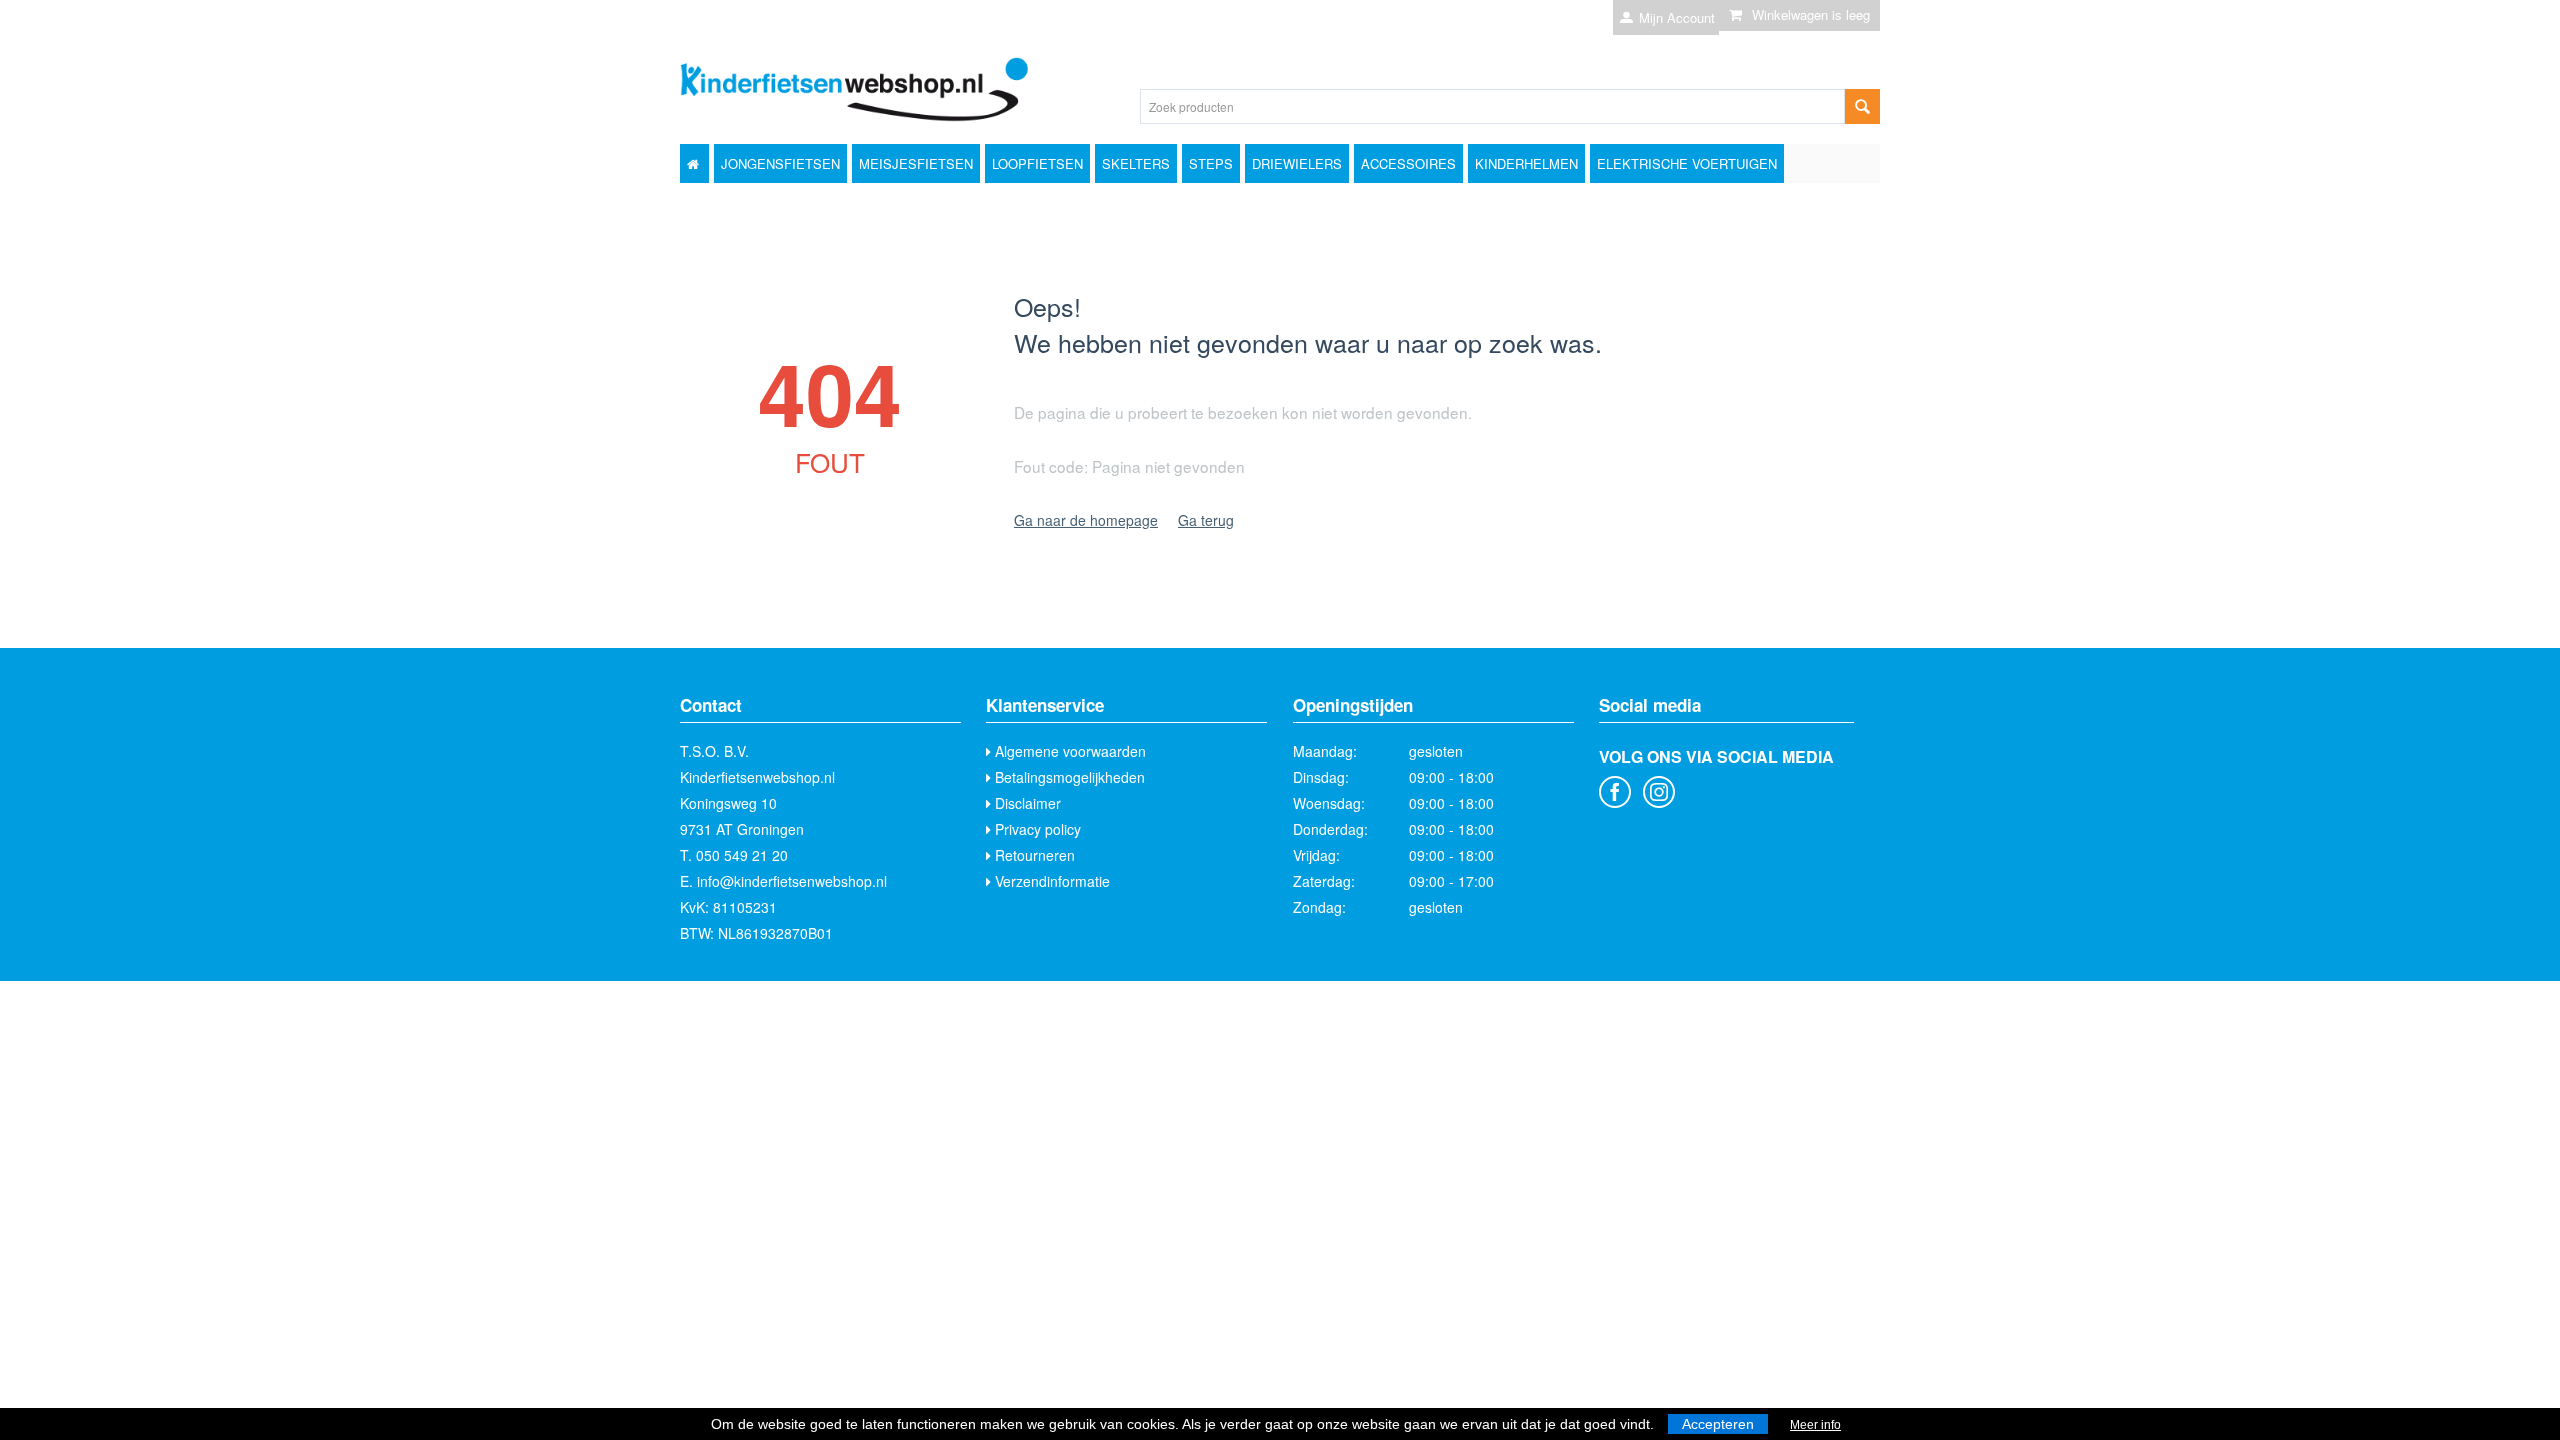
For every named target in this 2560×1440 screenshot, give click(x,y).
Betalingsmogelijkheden (1068, 777)
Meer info (1815, 1425)
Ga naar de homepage (1086, 520)
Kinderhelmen (1526, 163)
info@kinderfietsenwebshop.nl (792, 881)
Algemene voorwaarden (1068, 751)
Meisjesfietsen (916, 163)
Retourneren (1033, 855)
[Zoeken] (1862, 106)
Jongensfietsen (780, 163)
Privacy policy (1036, 829)
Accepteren (1718, 1424)
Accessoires (1408, 163)
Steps (1211, 163)
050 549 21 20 (742, 855)
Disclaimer (1026, 803)
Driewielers (1297, 163)
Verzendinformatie (1050, 881)
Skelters (1136, 163)
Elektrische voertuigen (1687, 163)
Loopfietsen (1037, 163)
